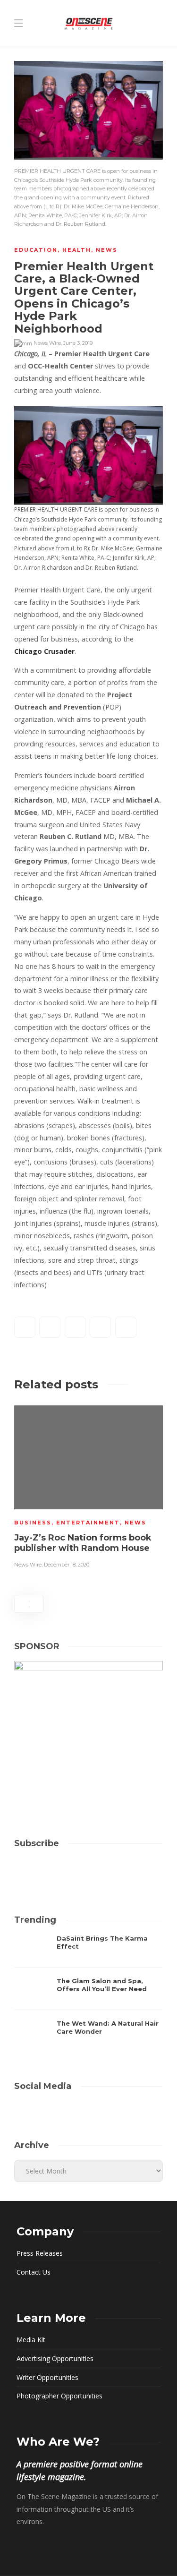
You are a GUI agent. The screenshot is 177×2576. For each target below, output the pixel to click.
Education (36, 250)
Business (33, 1523)
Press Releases (40, 2253)
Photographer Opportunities (59, 2396)
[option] (88, 1485)
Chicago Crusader (44, 651)
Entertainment (88, 1523)
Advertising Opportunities (55, 2358)
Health (77, 250)
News (107, 250)
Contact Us (34, 2272)
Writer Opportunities (47, 2377)
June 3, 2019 (78, 343)
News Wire (47, 343)
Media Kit (31, 2340)
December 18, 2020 (67, 1565)
